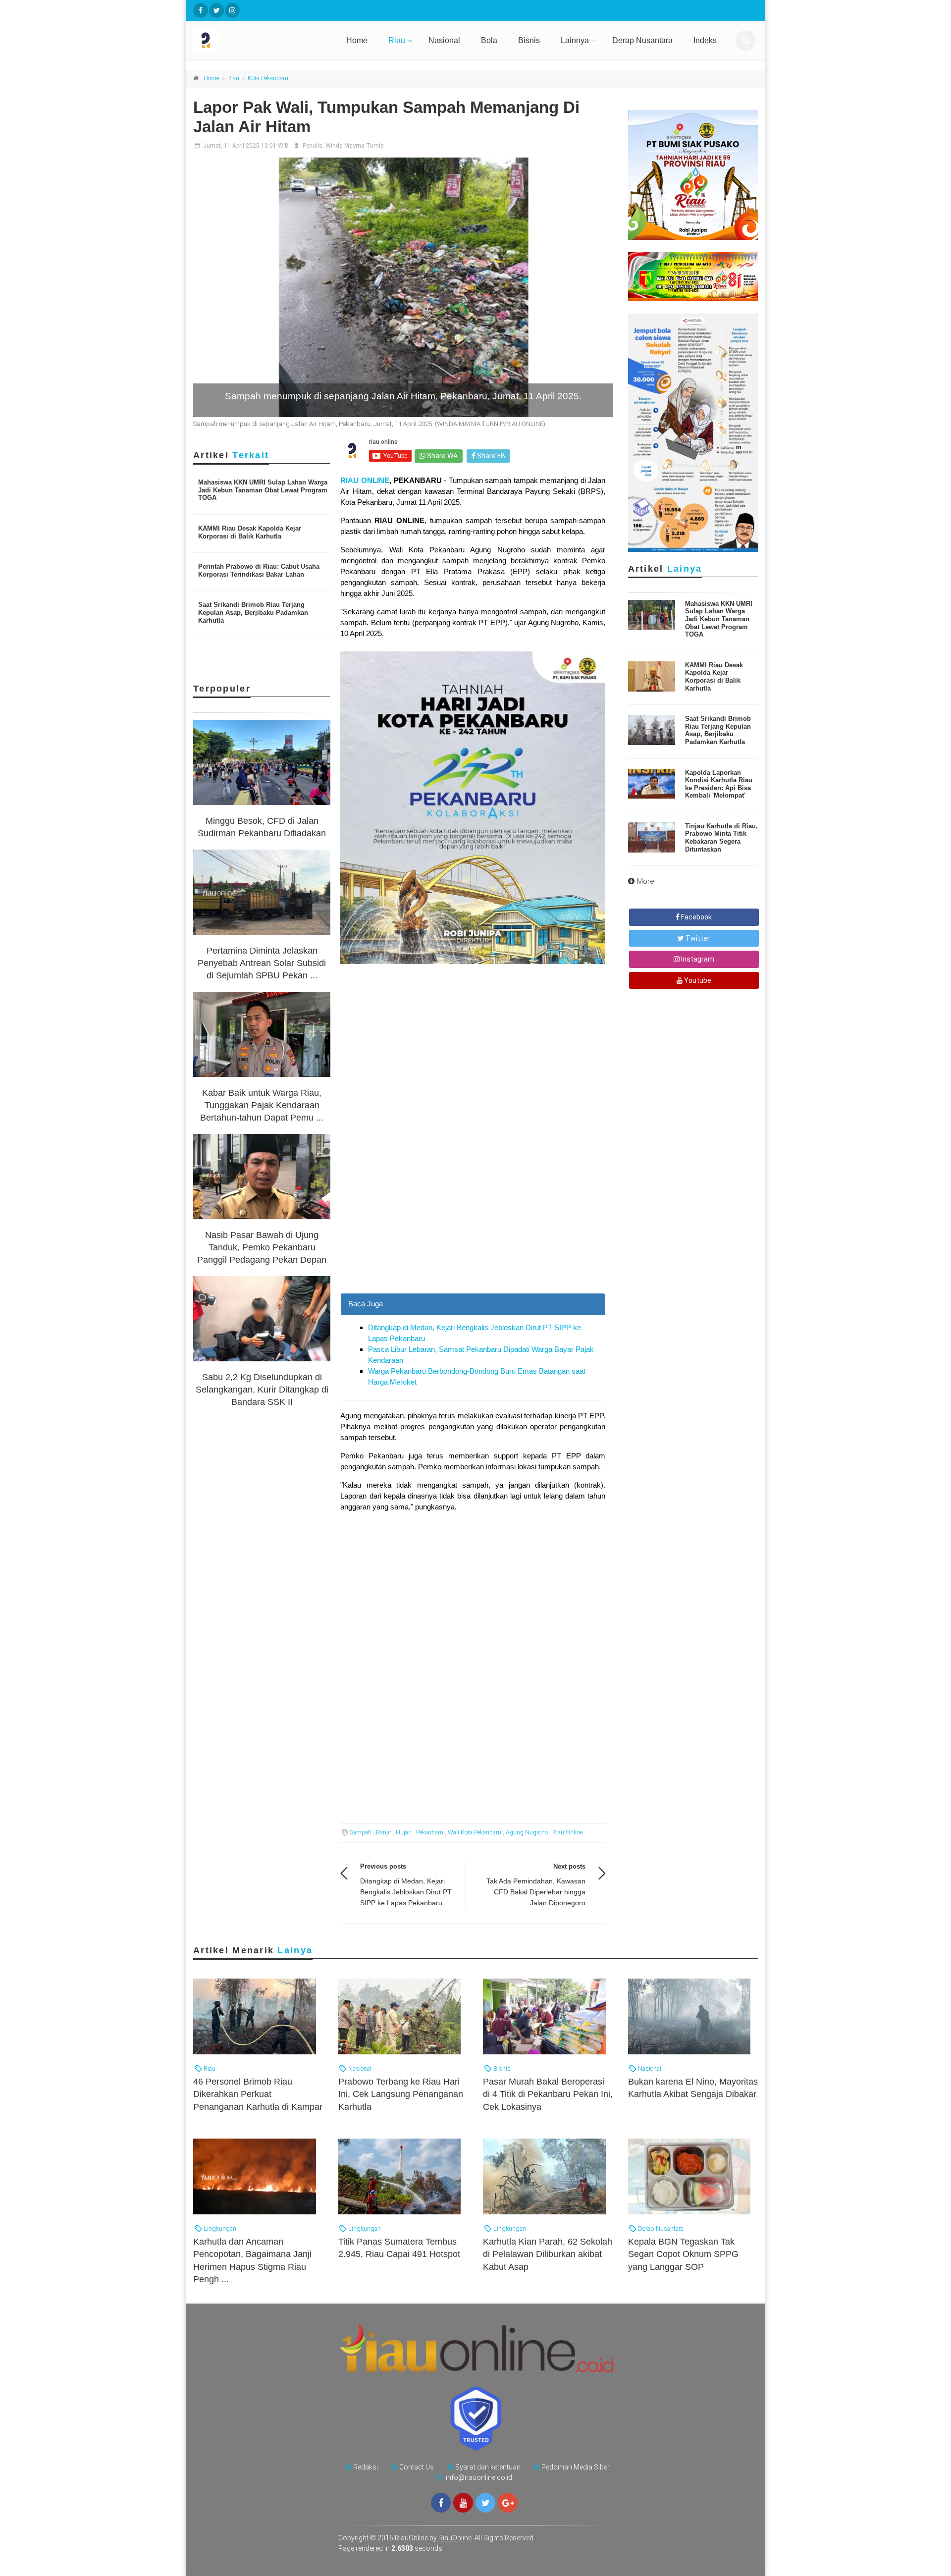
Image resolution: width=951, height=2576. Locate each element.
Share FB (490, 456)
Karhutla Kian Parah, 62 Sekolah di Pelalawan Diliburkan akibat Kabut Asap (548, 2254)
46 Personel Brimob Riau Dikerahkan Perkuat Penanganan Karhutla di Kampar (258, 2094)
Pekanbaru (430, 1832)
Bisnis (529, 40)
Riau (397, 40)
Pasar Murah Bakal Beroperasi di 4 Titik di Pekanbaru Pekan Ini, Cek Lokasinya (548, 2094)
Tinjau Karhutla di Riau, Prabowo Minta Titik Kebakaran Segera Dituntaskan (721, 838)
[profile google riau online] (508, 2503)
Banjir (384, 1832)
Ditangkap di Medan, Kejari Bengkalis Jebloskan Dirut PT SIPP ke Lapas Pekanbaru (406, 1892)
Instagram (697, 959)
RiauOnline (455, 2538)
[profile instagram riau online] (232, 10)
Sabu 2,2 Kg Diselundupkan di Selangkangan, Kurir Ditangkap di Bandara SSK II (262, 1390)
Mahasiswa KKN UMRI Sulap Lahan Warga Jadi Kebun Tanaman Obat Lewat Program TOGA (263, 490)
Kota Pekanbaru (268, 78)
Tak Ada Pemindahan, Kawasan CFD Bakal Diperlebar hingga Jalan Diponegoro (536, 1892)
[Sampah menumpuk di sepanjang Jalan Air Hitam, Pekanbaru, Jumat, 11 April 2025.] (403, 287)
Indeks (705, 40)
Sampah (361, 1832)
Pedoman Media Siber (576, 2467)
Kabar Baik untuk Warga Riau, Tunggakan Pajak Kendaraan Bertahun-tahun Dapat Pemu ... (262, 1105)
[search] (745, 41)
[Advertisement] (473, 1224)
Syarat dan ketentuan (488, 2467)
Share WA (442, 456)
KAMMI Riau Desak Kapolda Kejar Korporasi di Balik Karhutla (250, 532)
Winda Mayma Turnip (354, 146)
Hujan (404, 1832)
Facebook (696, 917)
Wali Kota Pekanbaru (475, 1832)
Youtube (697, 980)
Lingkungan (219, 2228)
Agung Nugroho (527, 1832)
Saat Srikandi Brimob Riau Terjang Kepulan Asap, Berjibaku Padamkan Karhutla (253, 612)
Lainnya (575, 40)
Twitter (697, 938)
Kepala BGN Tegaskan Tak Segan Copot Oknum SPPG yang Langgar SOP (683, 2254)
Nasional (444, 40)
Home (357, 40)
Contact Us (417, 2467)
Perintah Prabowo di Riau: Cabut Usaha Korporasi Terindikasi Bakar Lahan (259, 570)
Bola (489, 40)
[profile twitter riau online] (216, 10)
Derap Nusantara (642, 40)
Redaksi (366, 2467)
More (646, 881)
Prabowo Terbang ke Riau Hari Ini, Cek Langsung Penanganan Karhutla (401, 2094)
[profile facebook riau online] (201, 10)
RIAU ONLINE (365, 480)
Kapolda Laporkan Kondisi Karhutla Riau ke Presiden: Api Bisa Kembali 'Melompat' (719, 784)
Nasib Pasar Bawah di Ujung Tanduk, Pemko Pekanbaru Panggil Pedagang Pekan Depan (262, 1247)
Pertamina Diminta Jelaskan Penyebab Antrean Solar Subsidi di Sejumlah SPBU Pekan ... (262, 963)
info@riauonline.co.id (479, 2477)
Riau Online (567, 1832)
